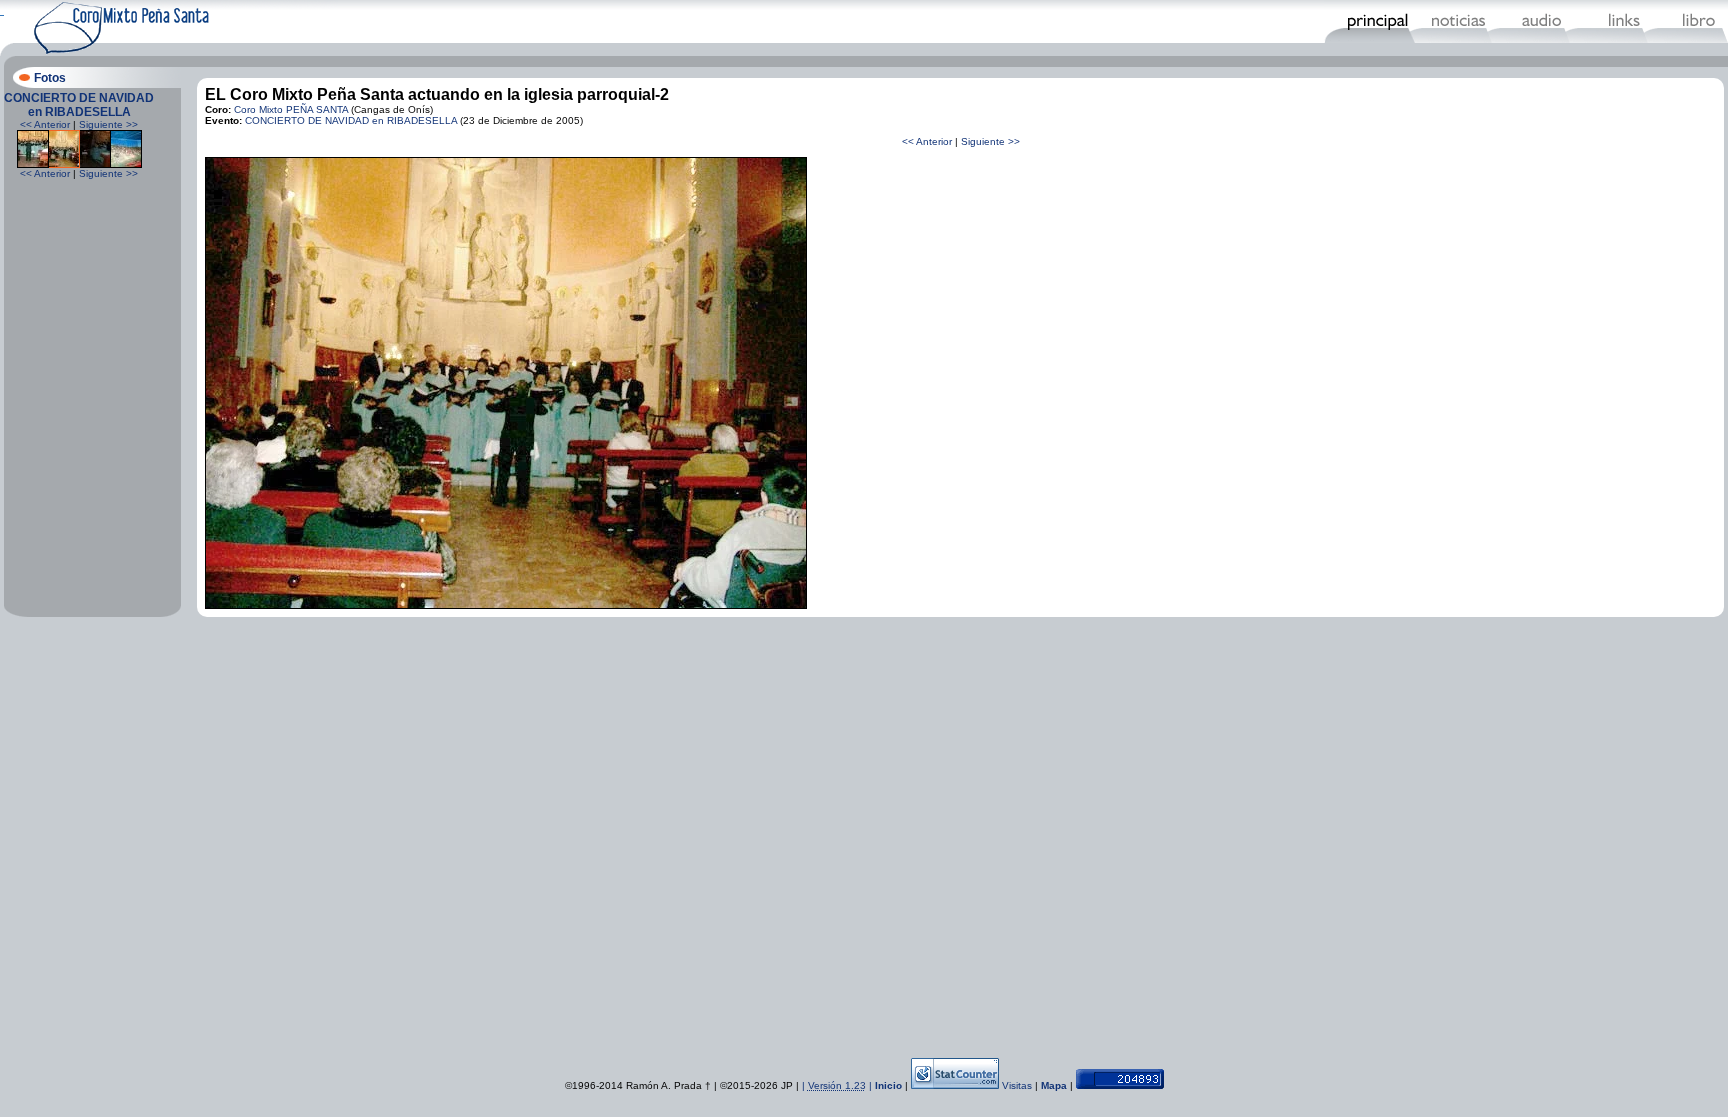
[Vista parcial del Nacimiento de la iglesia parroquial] (126, 164)
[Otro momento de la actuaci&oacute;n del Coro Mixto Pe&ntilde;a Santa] (95, 164)
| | (838, 1085)
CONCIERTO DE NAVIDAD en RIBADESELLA (79, 105)
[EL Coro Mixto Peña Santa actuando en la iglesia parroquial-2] (506, 605)
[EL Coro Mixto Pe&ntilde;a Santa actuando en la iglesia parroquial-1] (33, 164)
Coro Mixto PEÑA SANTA (291, 109)
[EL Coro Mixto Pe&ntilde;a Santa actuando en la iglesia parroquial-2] (64, 164)
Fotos (50, 78)
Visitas (1017, 1085)
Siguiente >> (108, 124)
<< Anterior (45, 124)
